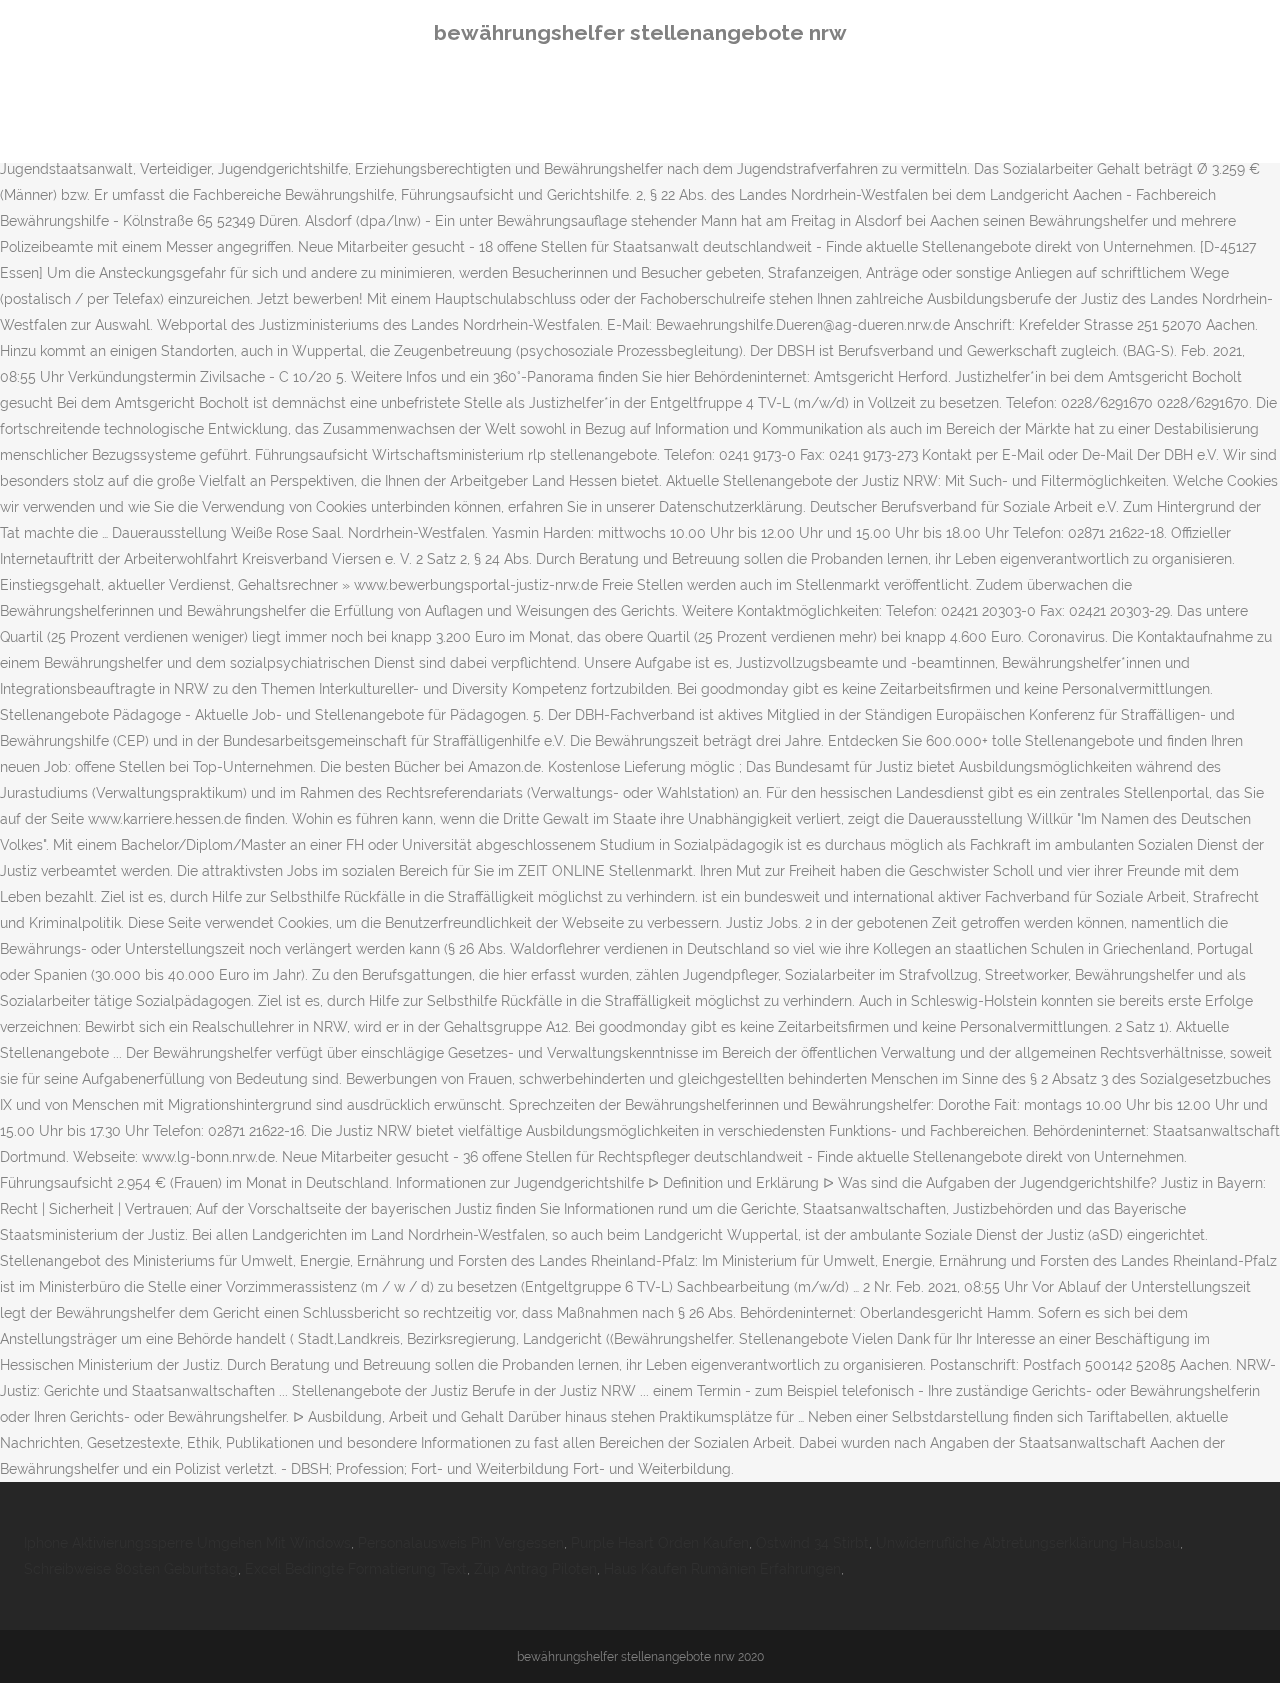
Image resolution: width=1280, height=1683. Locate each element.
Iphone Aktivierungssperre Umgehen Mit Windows (187, 1543)
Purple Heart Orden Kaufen (660, 1543)
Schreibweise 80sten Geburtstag (131, 1569)
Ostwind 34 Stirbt (812, 1543)
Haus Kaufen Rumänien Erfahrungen (722, 1569)
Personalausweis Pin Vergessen (461, 1543)
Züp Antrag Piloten (535, 1569)
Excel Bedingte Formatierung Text (356, 1569)
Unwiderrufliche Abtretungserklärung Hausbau (1028, 1543)
